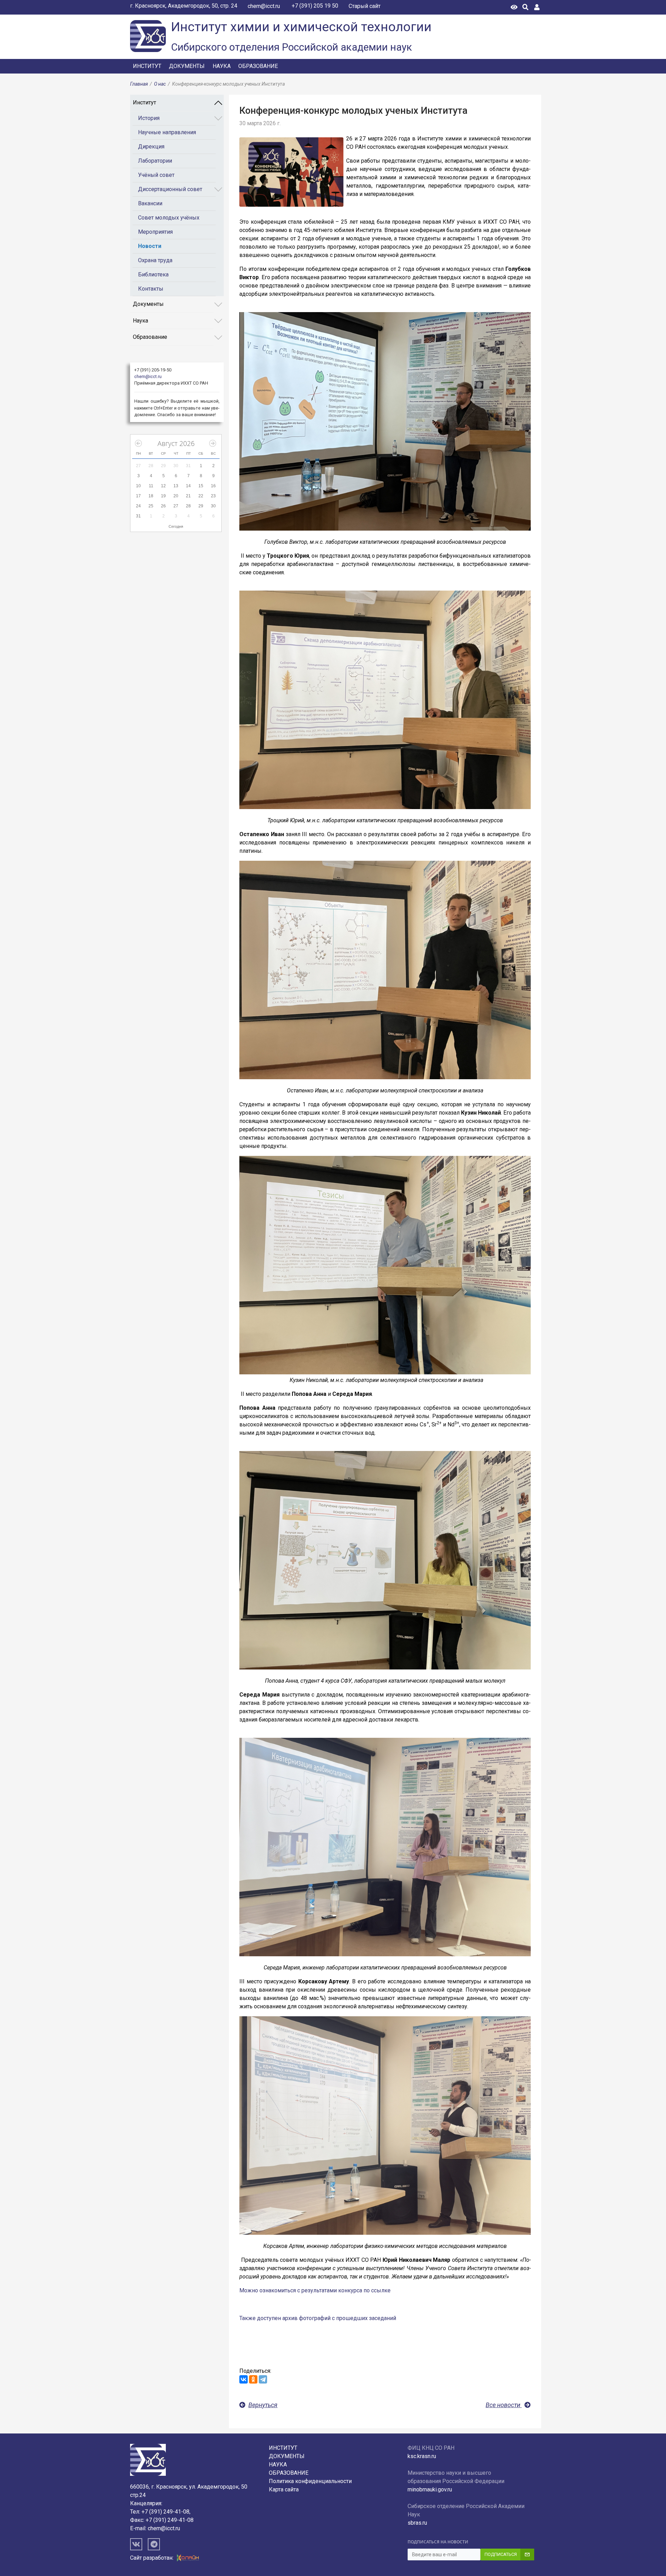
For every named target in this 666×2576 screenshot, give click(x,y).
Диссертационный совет (170, 189)
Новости (150, 246)
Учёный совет (156, 175)
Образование (258, 66)
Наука (222, 66)
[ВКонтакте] (244, 2379)
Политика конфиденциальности (310, 2481)
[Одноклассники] (253, 2379)
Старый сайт (365, 6)
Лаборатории (155, 161)
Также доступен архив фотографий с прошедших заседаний (318, 2318)
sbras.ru (417, 2523)
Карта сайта (284, 2489)
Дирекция (151, 147)
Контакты (151, 289)
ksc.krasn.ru (422, 2456)
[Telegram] (263, 2379)
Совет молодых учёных (169, 218)
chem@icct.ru (264, 6)
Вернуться (263, 2405)
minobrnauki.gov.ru (430, 2489)
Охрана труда (155, 260)
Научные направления (167, 132)
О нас (160, 84)
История (149, 118)
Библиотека (153, 274)
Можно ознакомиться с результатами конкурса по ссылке (315, 2290)
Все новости (504, 2405)
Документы (187, 66)
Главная (139, 84)
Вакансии (150, 203)
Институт (147, 66)
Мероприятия (155, 232)
